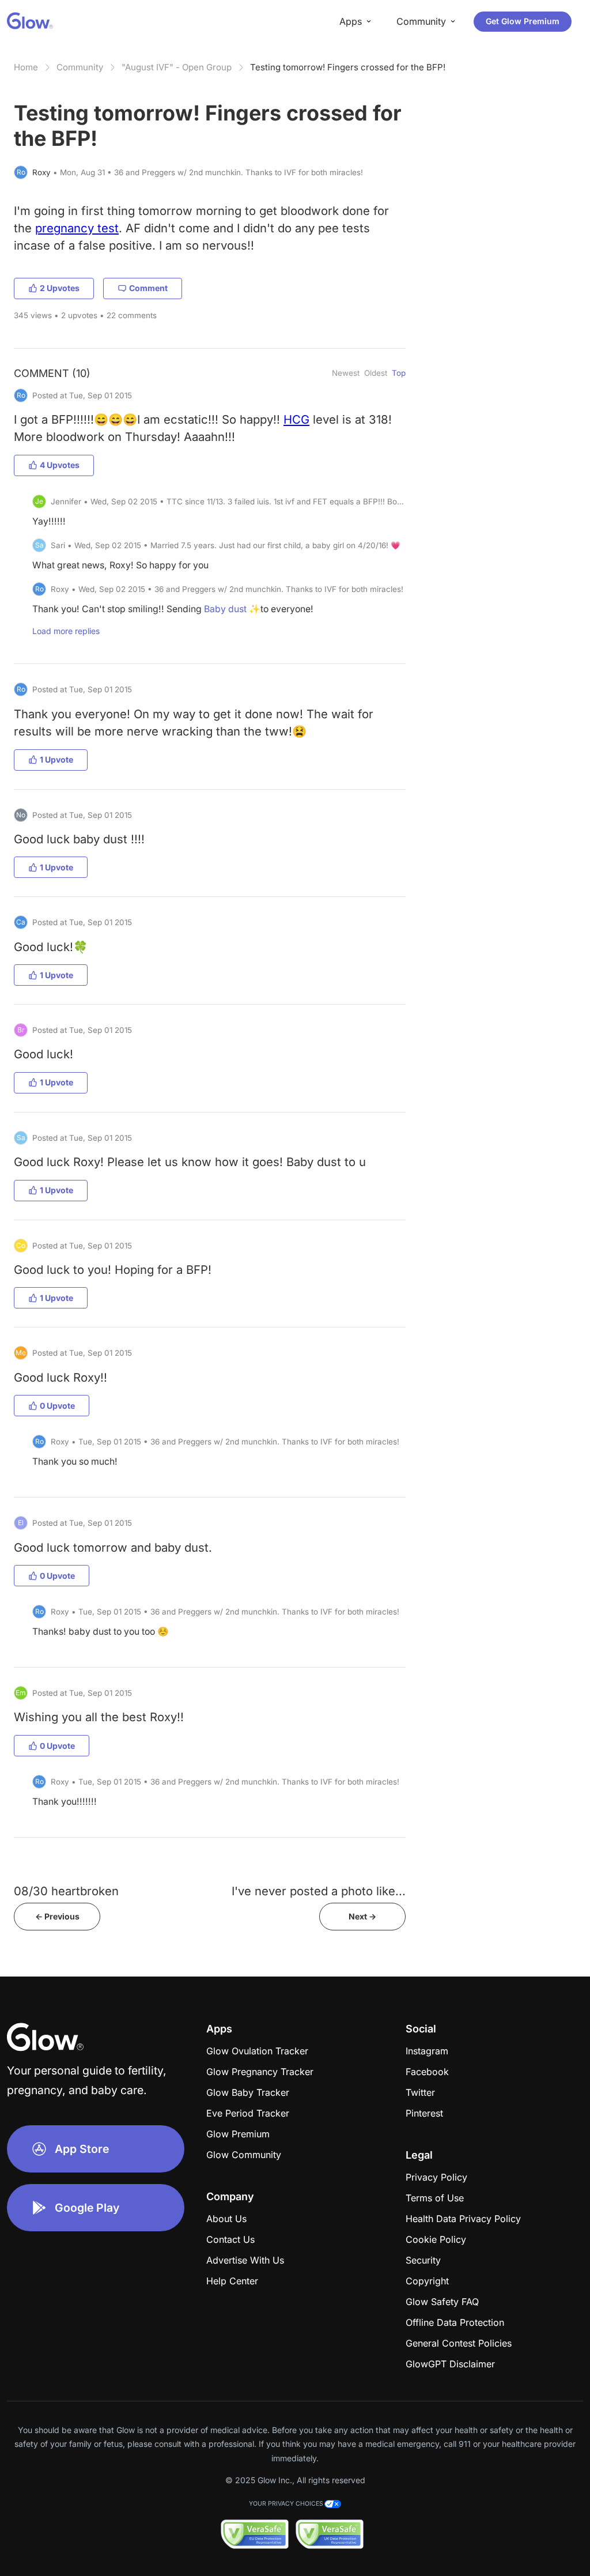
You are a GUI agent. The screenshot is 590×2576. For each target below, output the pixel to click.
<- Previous (57, 1916)
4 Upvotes (60, 465)
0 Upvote (57, 1406)
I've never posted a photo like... (319, 1891)
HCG (296, 419)
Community (80, 67)
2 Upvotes (60, 288)
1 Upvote (56, 759)
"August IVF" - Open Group (177, 67)
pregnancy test (77, 228)
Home (26, 67)
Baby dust (225, 609)
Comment (148, 288)
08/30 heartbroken (66, 1891)
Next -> (362, 1916)
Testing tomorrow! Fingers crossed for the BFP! (348, 67)
